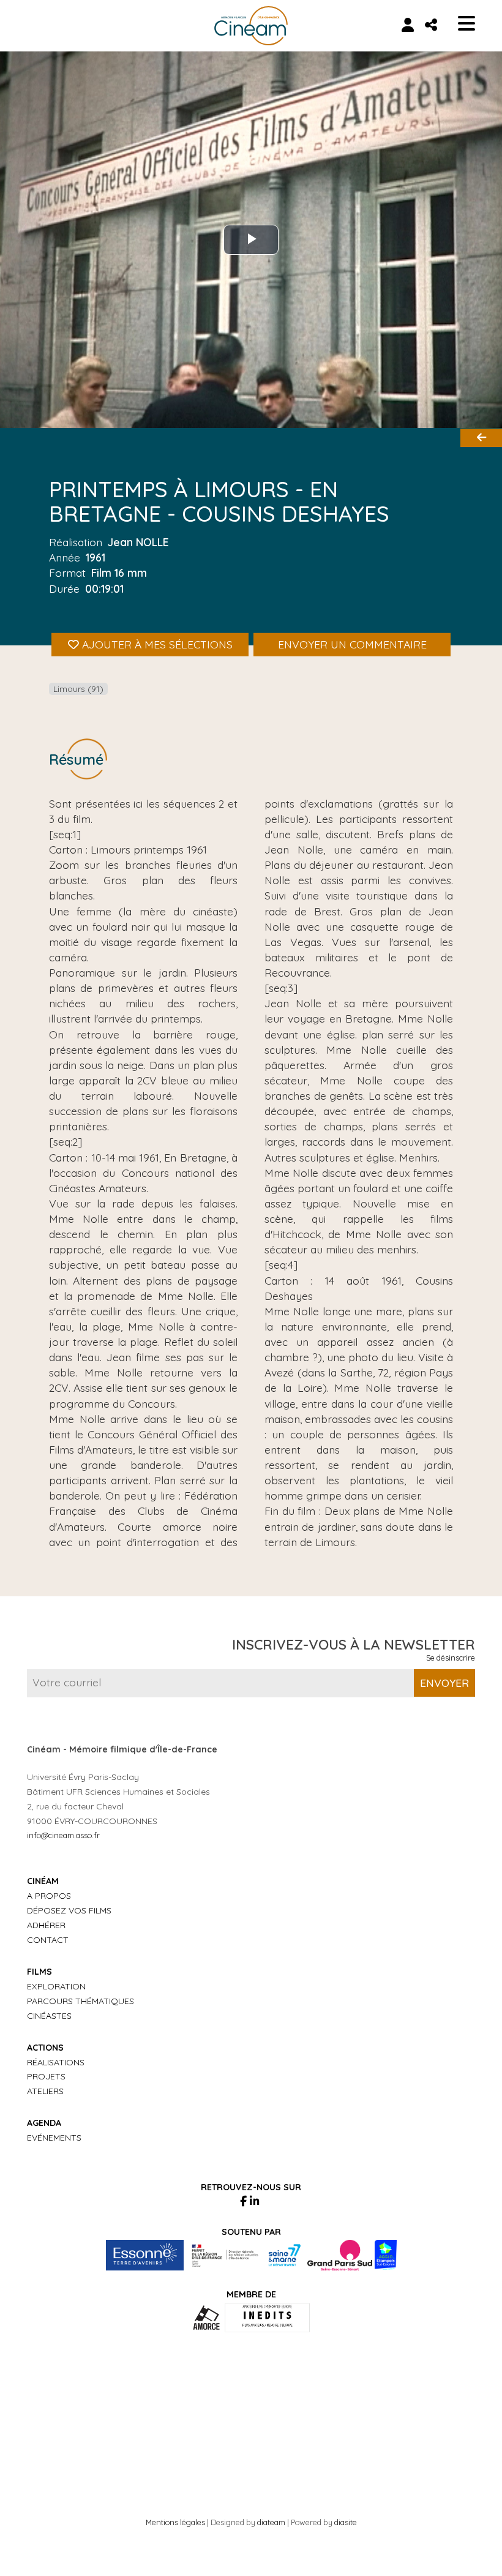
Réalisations (56, 2062)
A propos (49, 1896)
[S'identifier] (407, 24)
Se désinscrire (451, 1658)
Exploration (56, 1986)
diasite (346, 2522)
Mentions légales (175, 2522)
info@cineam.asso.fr (63, 1835)
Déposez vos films (69, 1910)
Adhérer (46, 1925)
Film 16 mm (119, 573)
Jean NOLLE (138, 542)
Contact (48, 1940)
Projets (46, 2076)
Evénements (54, 2138)
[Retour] (481, 438)
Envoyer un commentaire (352, 644)
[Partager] (431, 24)
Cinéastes (49, 2016)
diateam (271, 2522)
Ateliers (45, 2091)
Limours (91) (78, 689)
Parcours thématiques (81, 2001)
